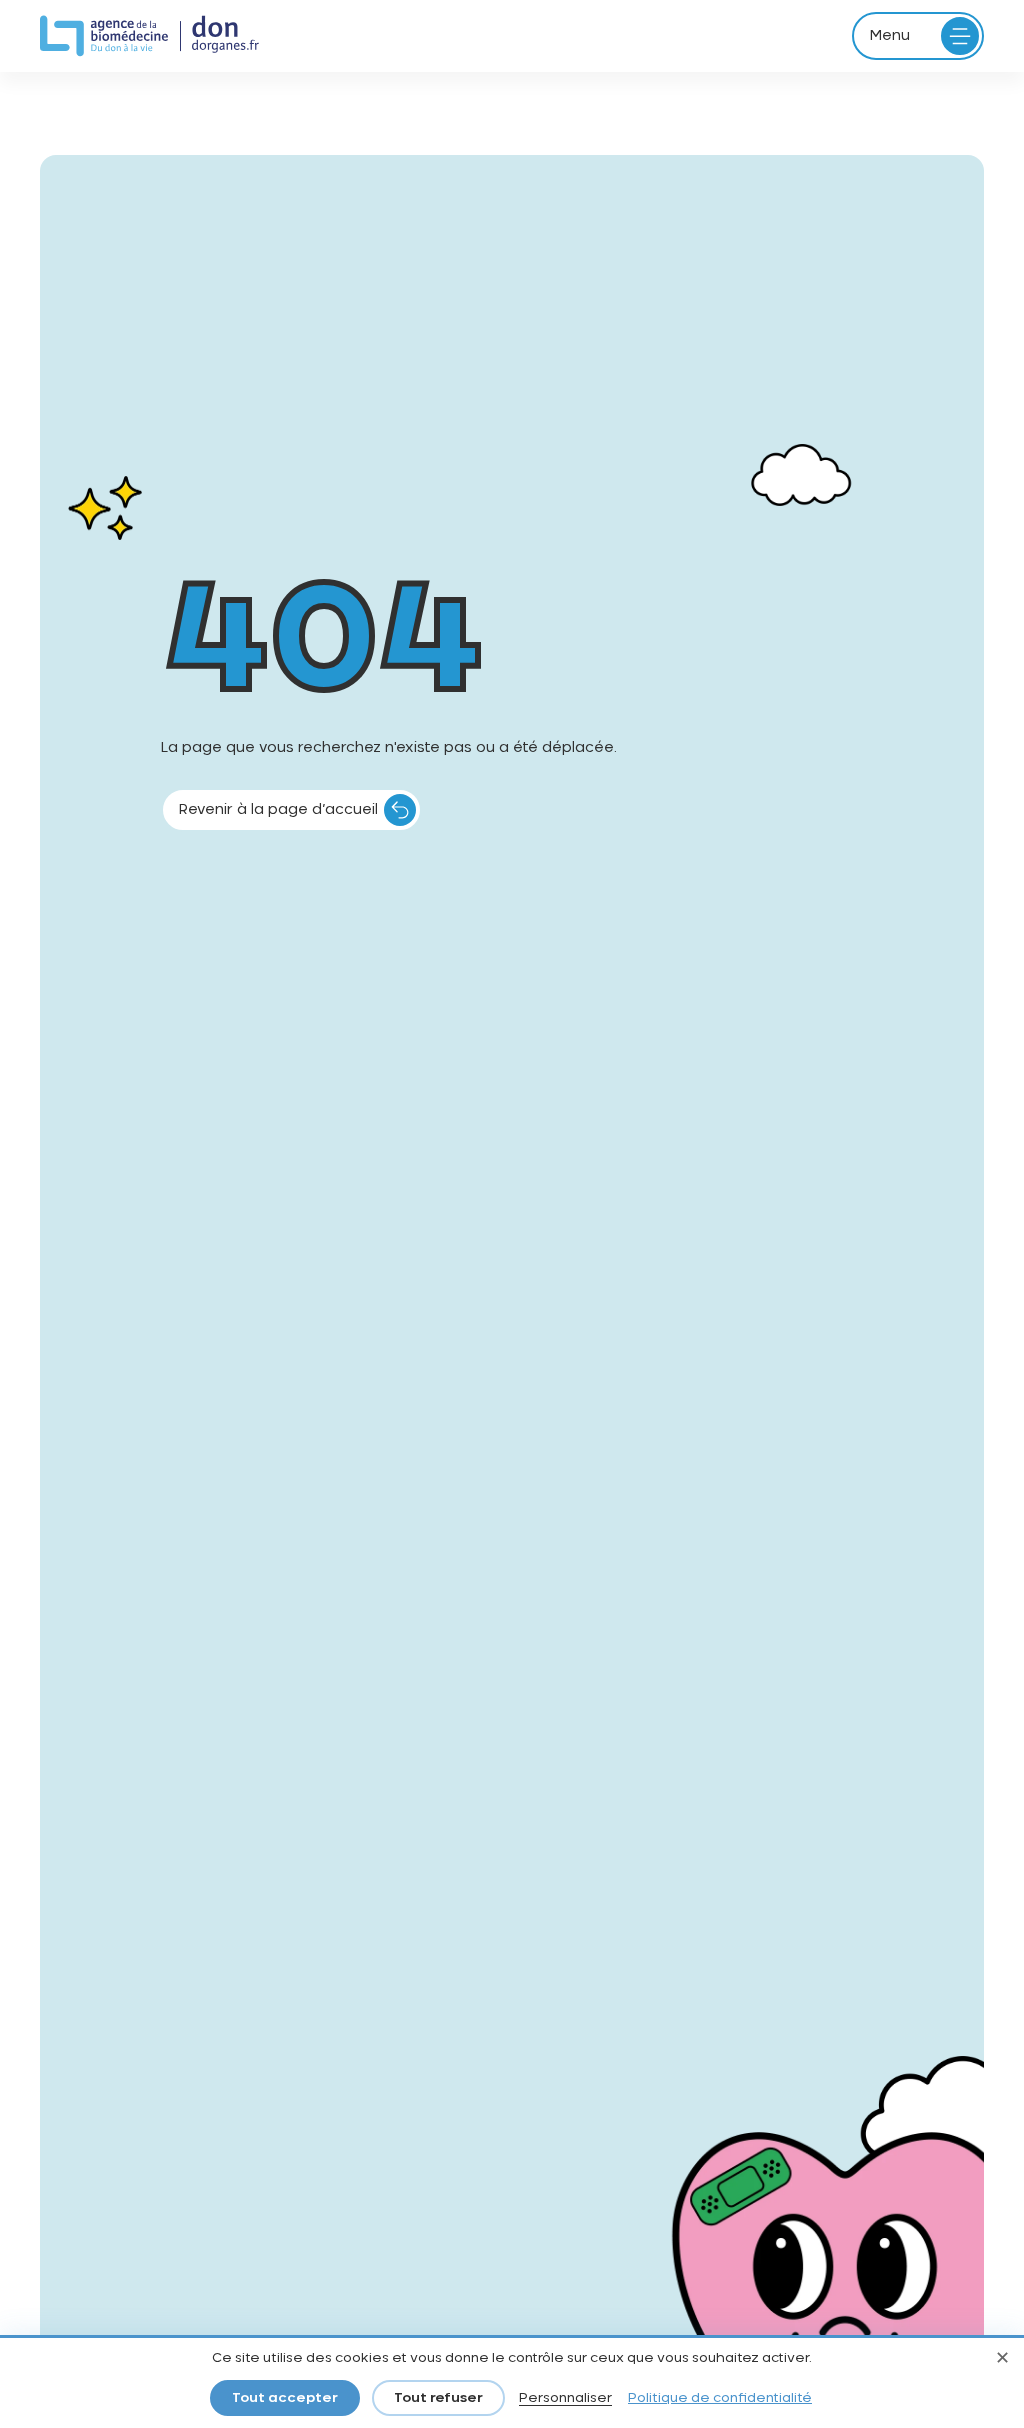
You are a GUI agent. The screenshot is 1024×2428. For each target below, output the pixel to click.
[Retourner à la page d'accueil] (149, 36)
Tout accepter (285, 2398)
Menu (890, 36)
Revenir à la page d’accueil (278, 810)
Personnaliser (565, 2398)
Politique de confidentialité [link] (720, 2398)
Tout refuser (438, 2398)
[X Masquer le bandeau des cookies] (1002, 2360)
